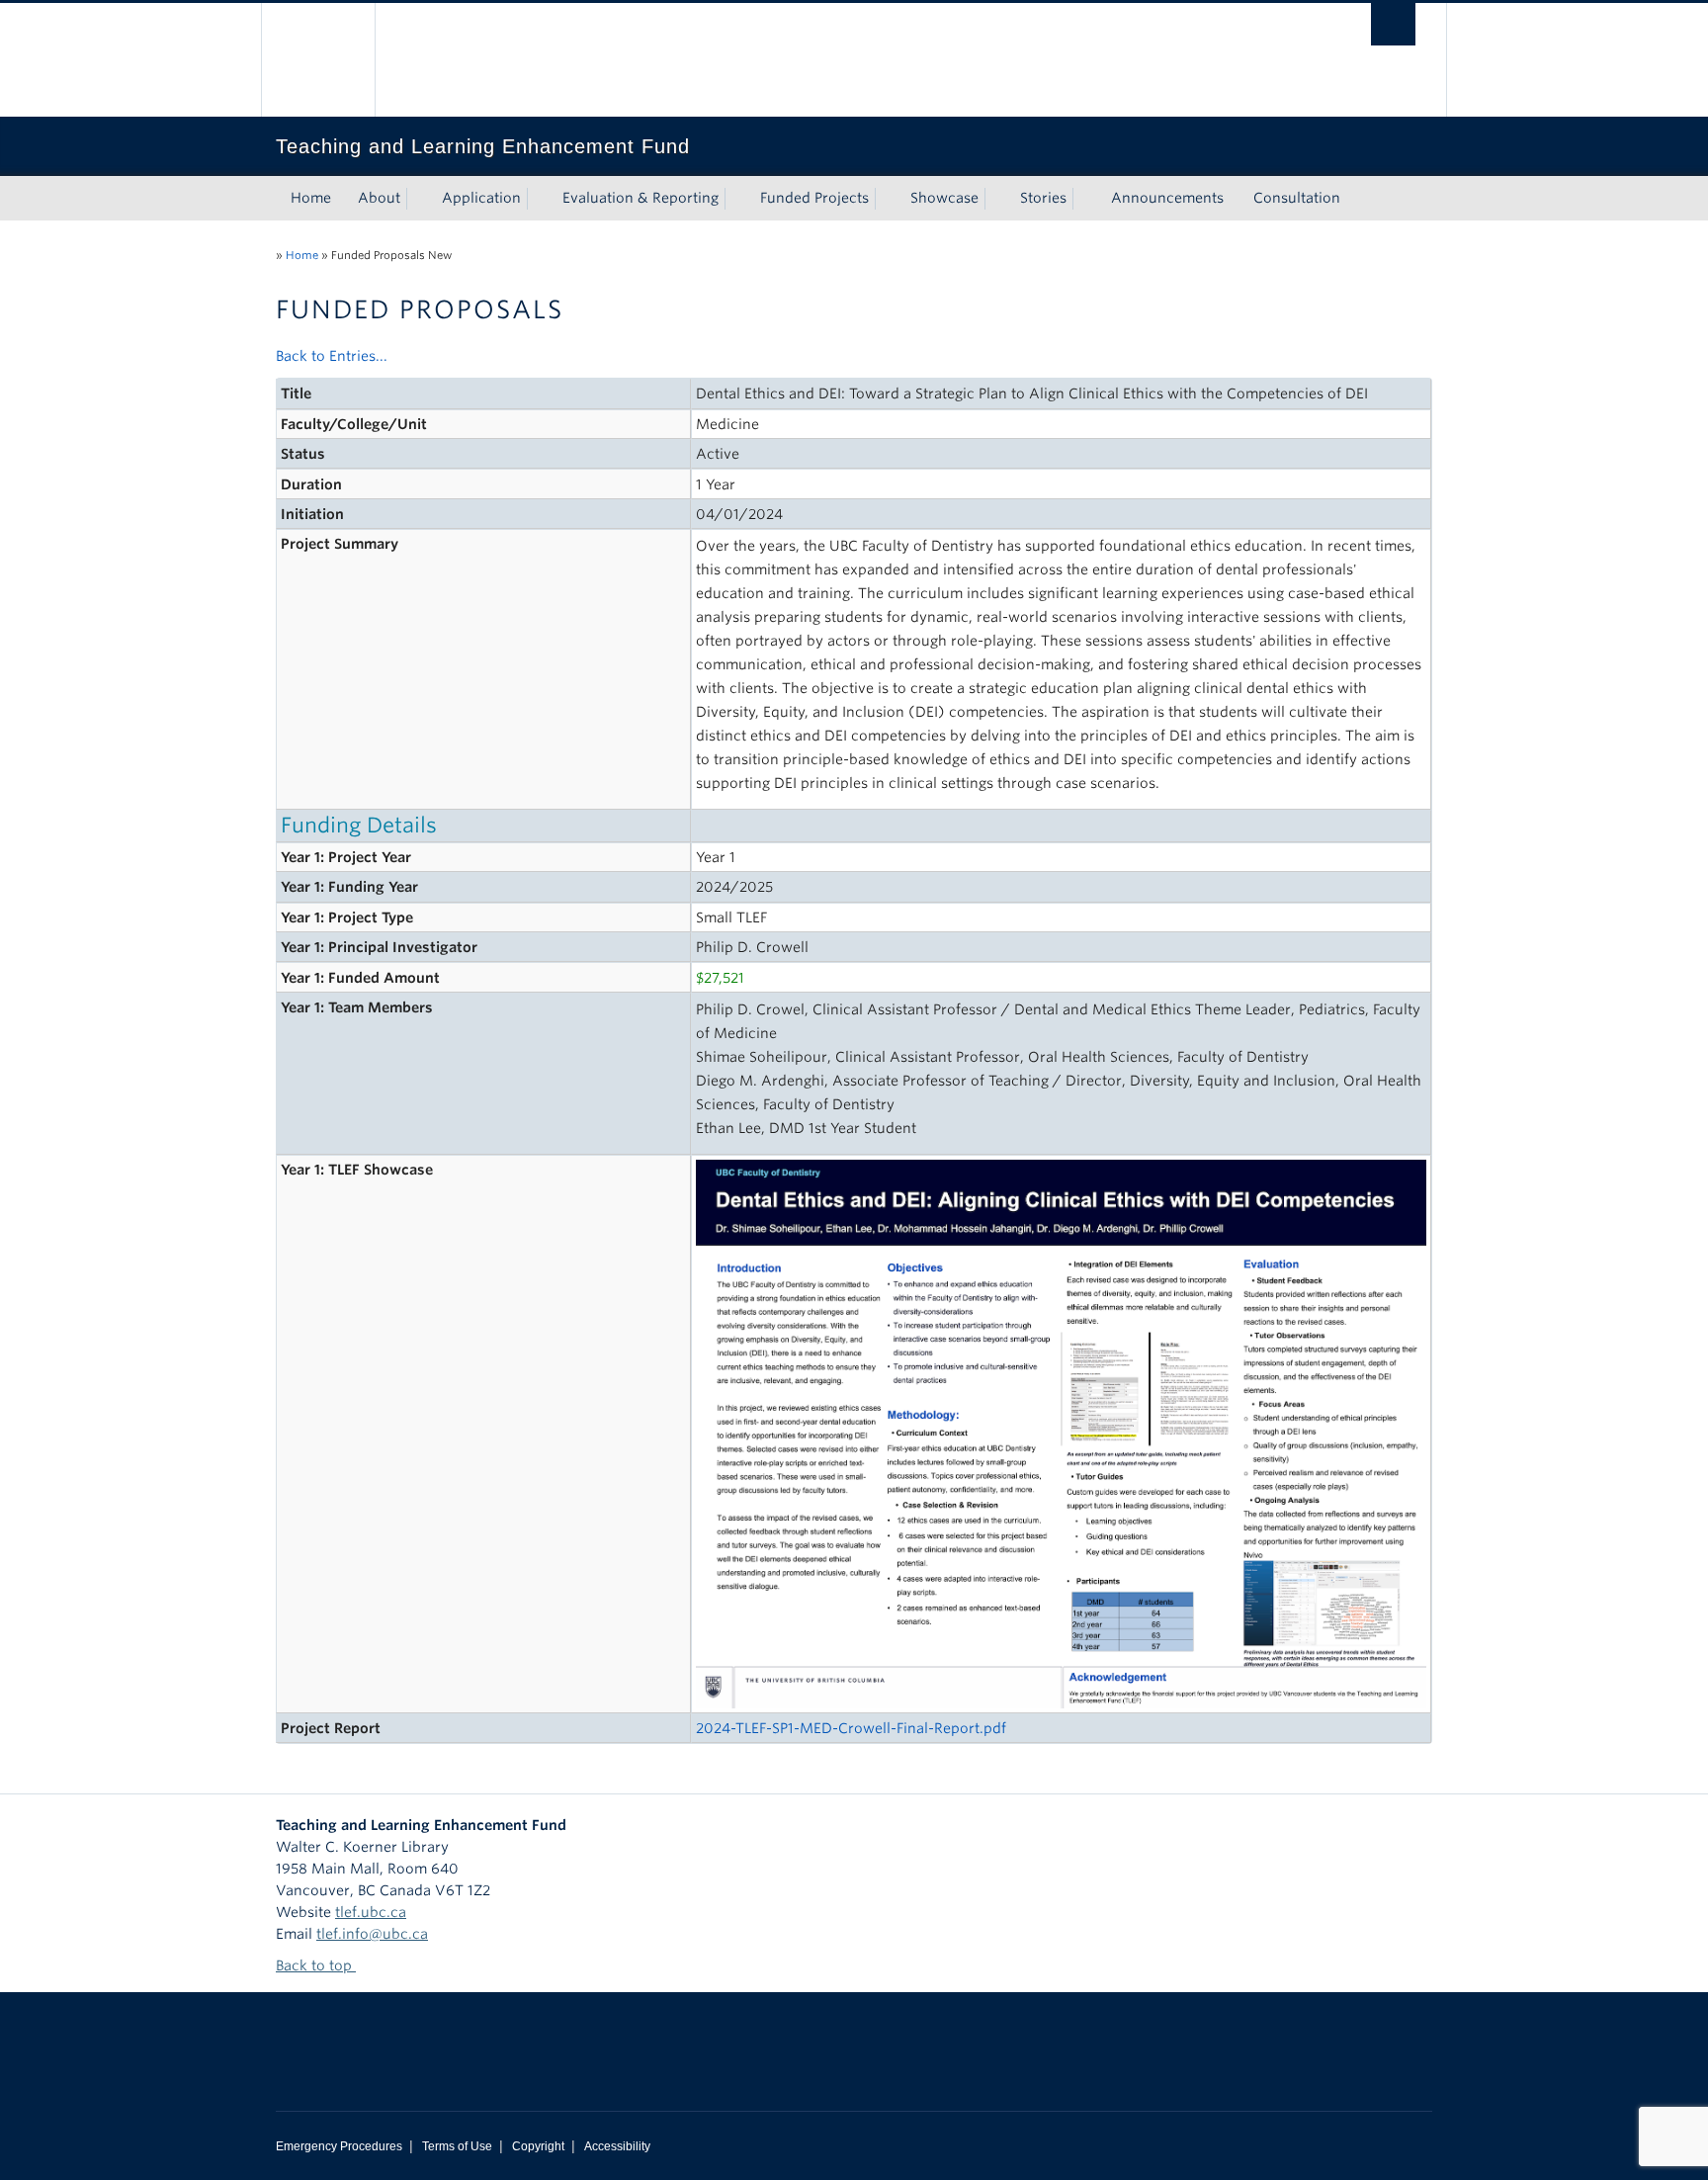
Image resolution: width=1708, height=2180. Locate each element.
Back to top (316, 1965)
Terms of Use (457, 2146)
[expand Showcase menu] (996, 199)
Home (311, 198)
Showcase (944, 198)
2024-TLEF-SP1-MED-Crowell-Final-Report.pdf (851, 1728)
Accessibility (617, 2146)
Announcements (1167, 198)
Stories (1043, 198)
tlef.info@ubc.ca (372, 1934)
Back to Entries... (332, 356)
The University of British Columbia (318, 60)
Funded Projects (814, 198)
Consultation (1297, 198)
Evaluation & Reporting (640, 198)
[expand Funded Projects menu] (887, 199)
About (379, 198)
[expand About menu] (418, 199)
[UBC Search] (1393, 24)
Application (481, 198)
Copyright (538, 2146)
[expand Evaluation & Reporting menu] (736, 199)
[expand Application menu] (539, 199)
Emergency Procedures (339, 2146)
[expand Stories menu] (1084, 199)
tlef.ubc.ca (371, 1912)
